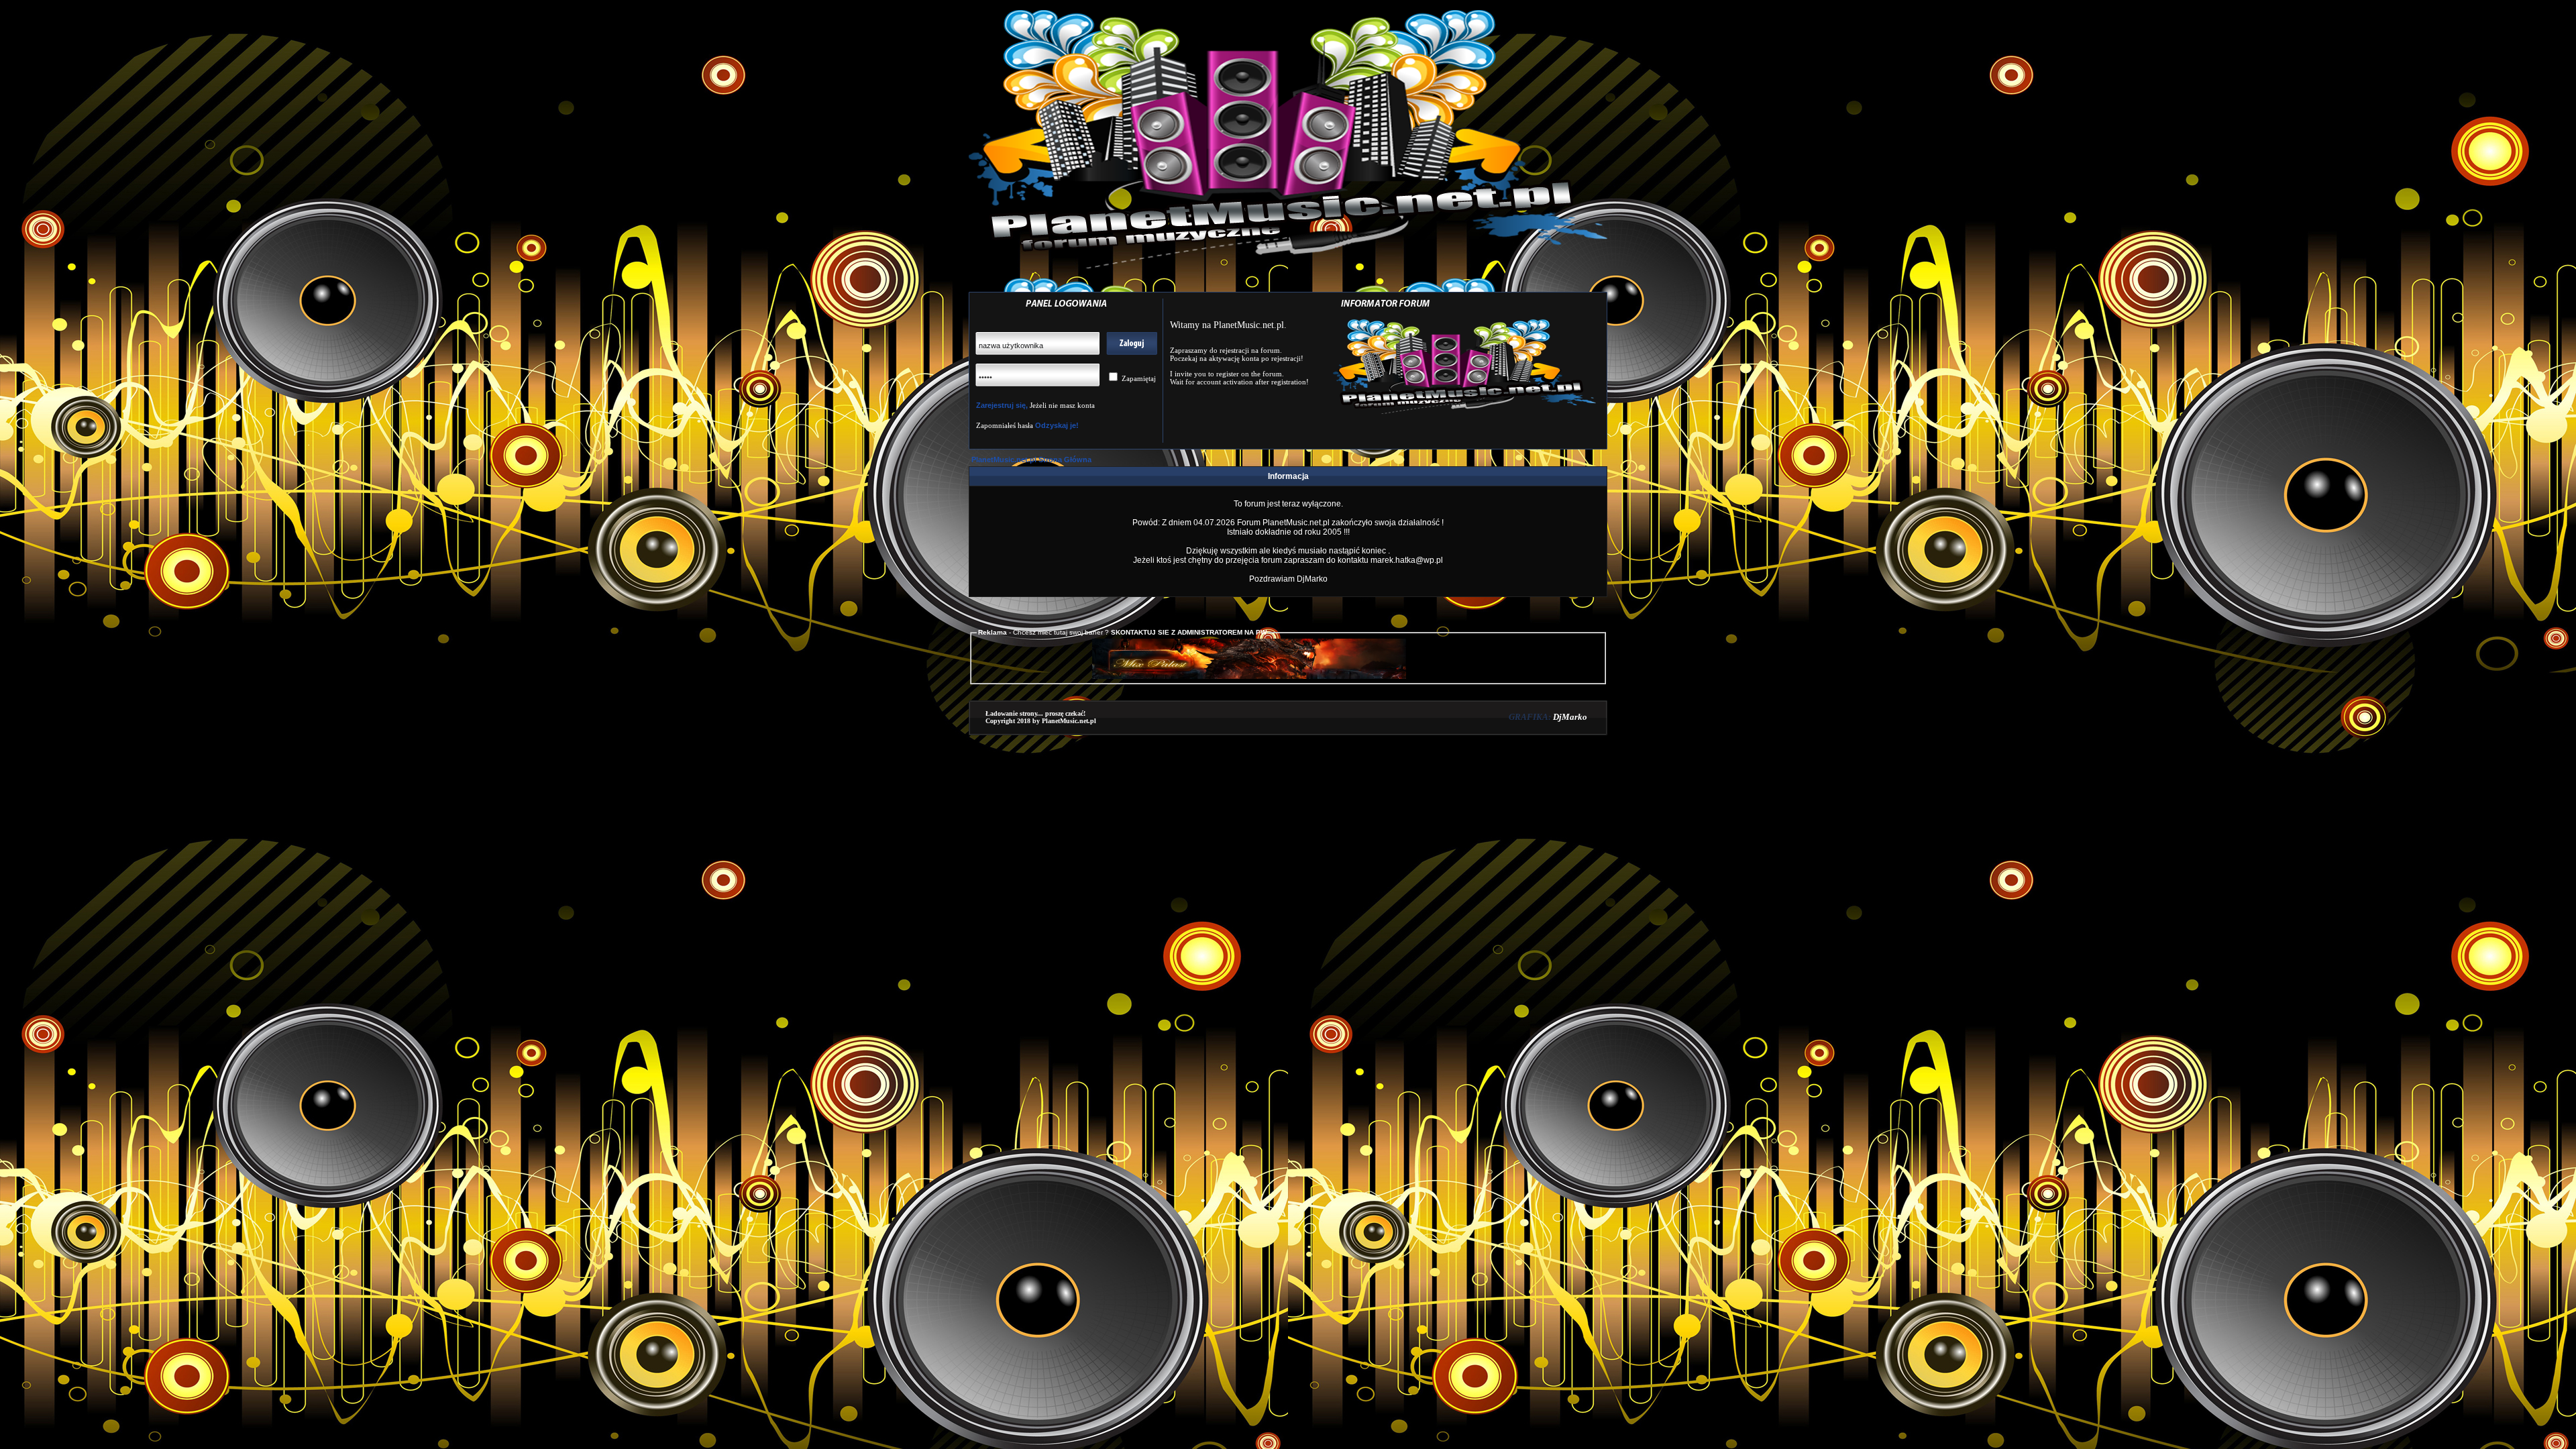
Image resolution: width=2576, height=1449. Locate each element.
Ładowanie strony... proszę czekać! (1035, 713)
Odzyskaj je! (1056, 425)
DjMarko (1570, 717)
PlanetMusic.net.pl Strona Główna (1031, 460)
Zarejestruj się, (1002, 405)
